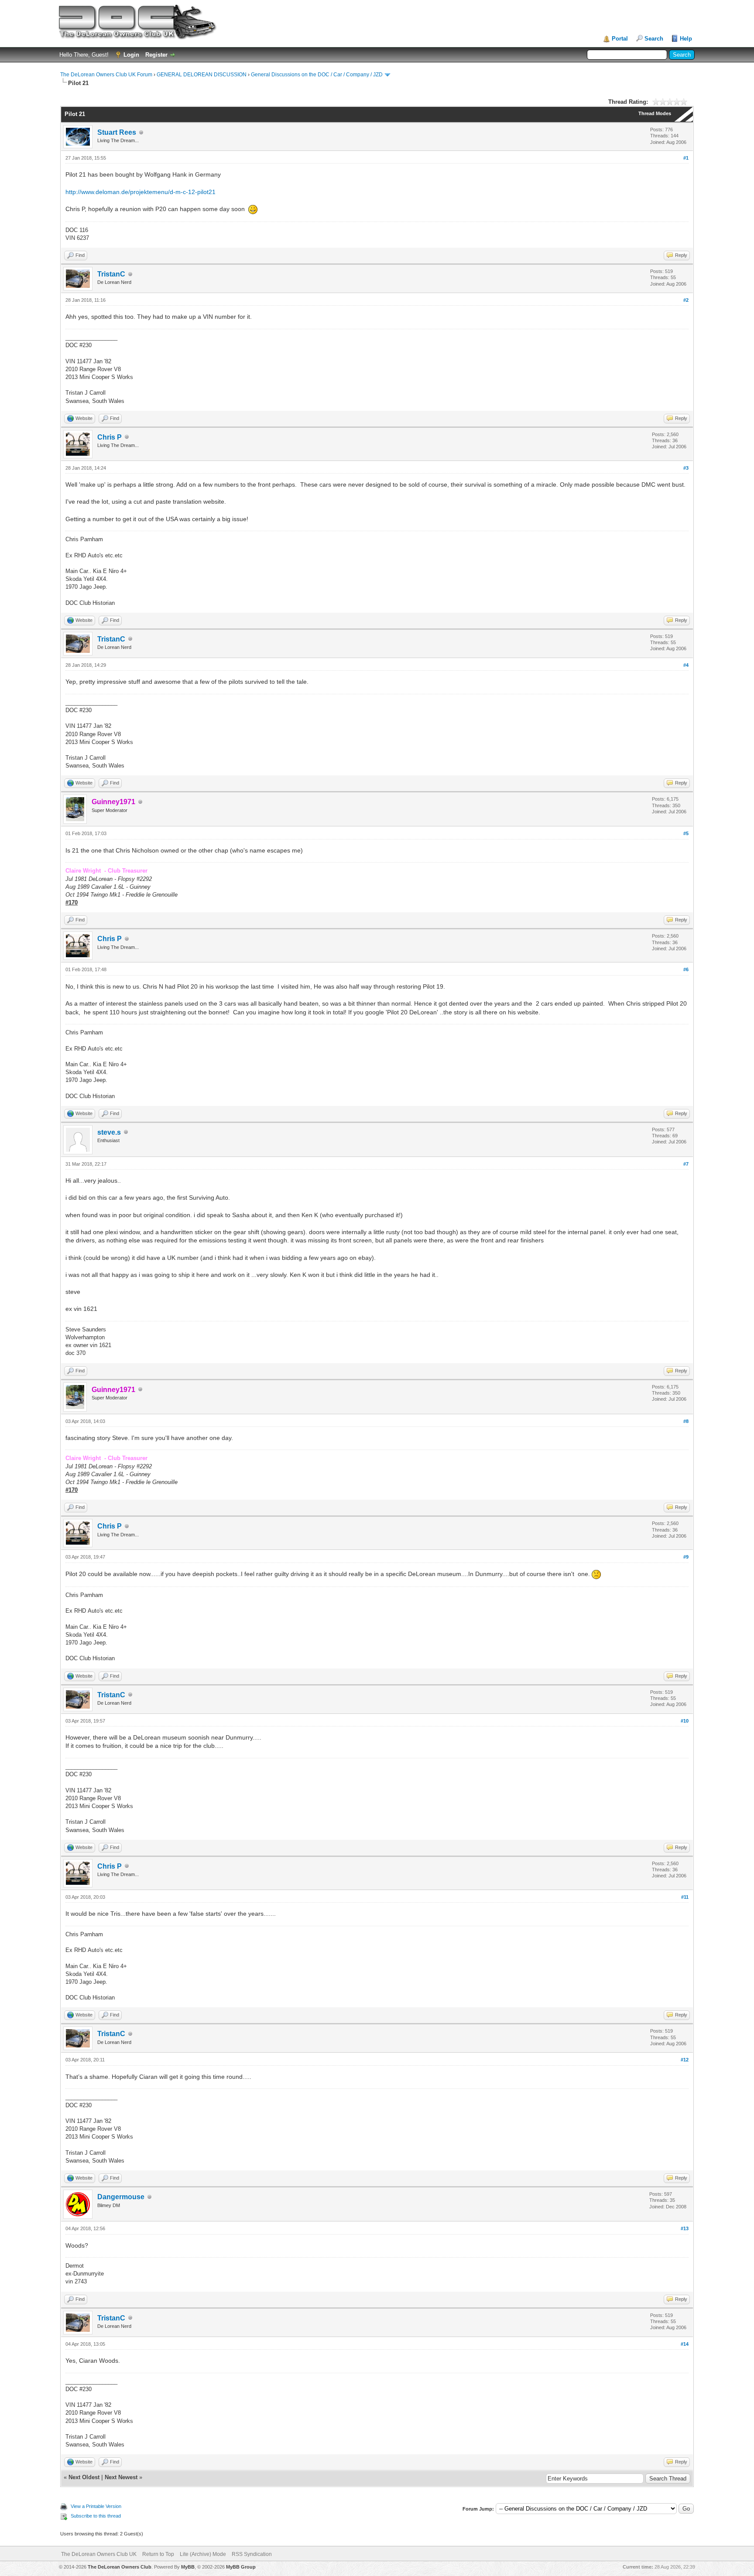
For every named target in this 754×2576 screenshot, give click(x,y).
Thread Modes (655, 113)
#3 (686, 468)
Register (156, 55)
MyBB (188, 2567)
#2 (686, 300)
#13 (685, 2228)
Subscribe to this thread (96, 2516)
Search (654, 39)
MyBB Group (241, 2567)
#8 (686, 1421)
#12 (685, 2060)
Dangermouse (121, 2197)
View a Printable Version (96, 2506)
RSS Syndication (252, 2554)
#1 (686, 158)
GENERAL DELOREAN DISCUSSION (202, 75)
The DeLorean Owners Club (120, 2567)
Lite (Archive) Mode (203, 2554)
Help (686, 39)
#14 (685, 2344)
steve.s (109, 1132)
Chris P (110, 437)
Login (131, 55)
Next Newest (121, 2477)
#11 (685, 1897)
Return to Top (158, 2554)
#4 (686, 665)
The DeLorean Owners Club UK (99, 2554)
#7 (686, 1164)
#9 (686, 1557)
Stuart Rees (117, 132)
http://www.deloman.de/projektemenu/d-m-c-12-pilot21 (141, 192)
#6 (686, 969)
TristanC (111, 274)
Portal (620, 39)
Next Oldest (84, 2477)
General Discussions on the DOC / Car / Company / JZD (317, 75)
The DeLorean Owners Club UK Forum (106, 75)
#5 (686, 833)
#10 (685, 1721)
